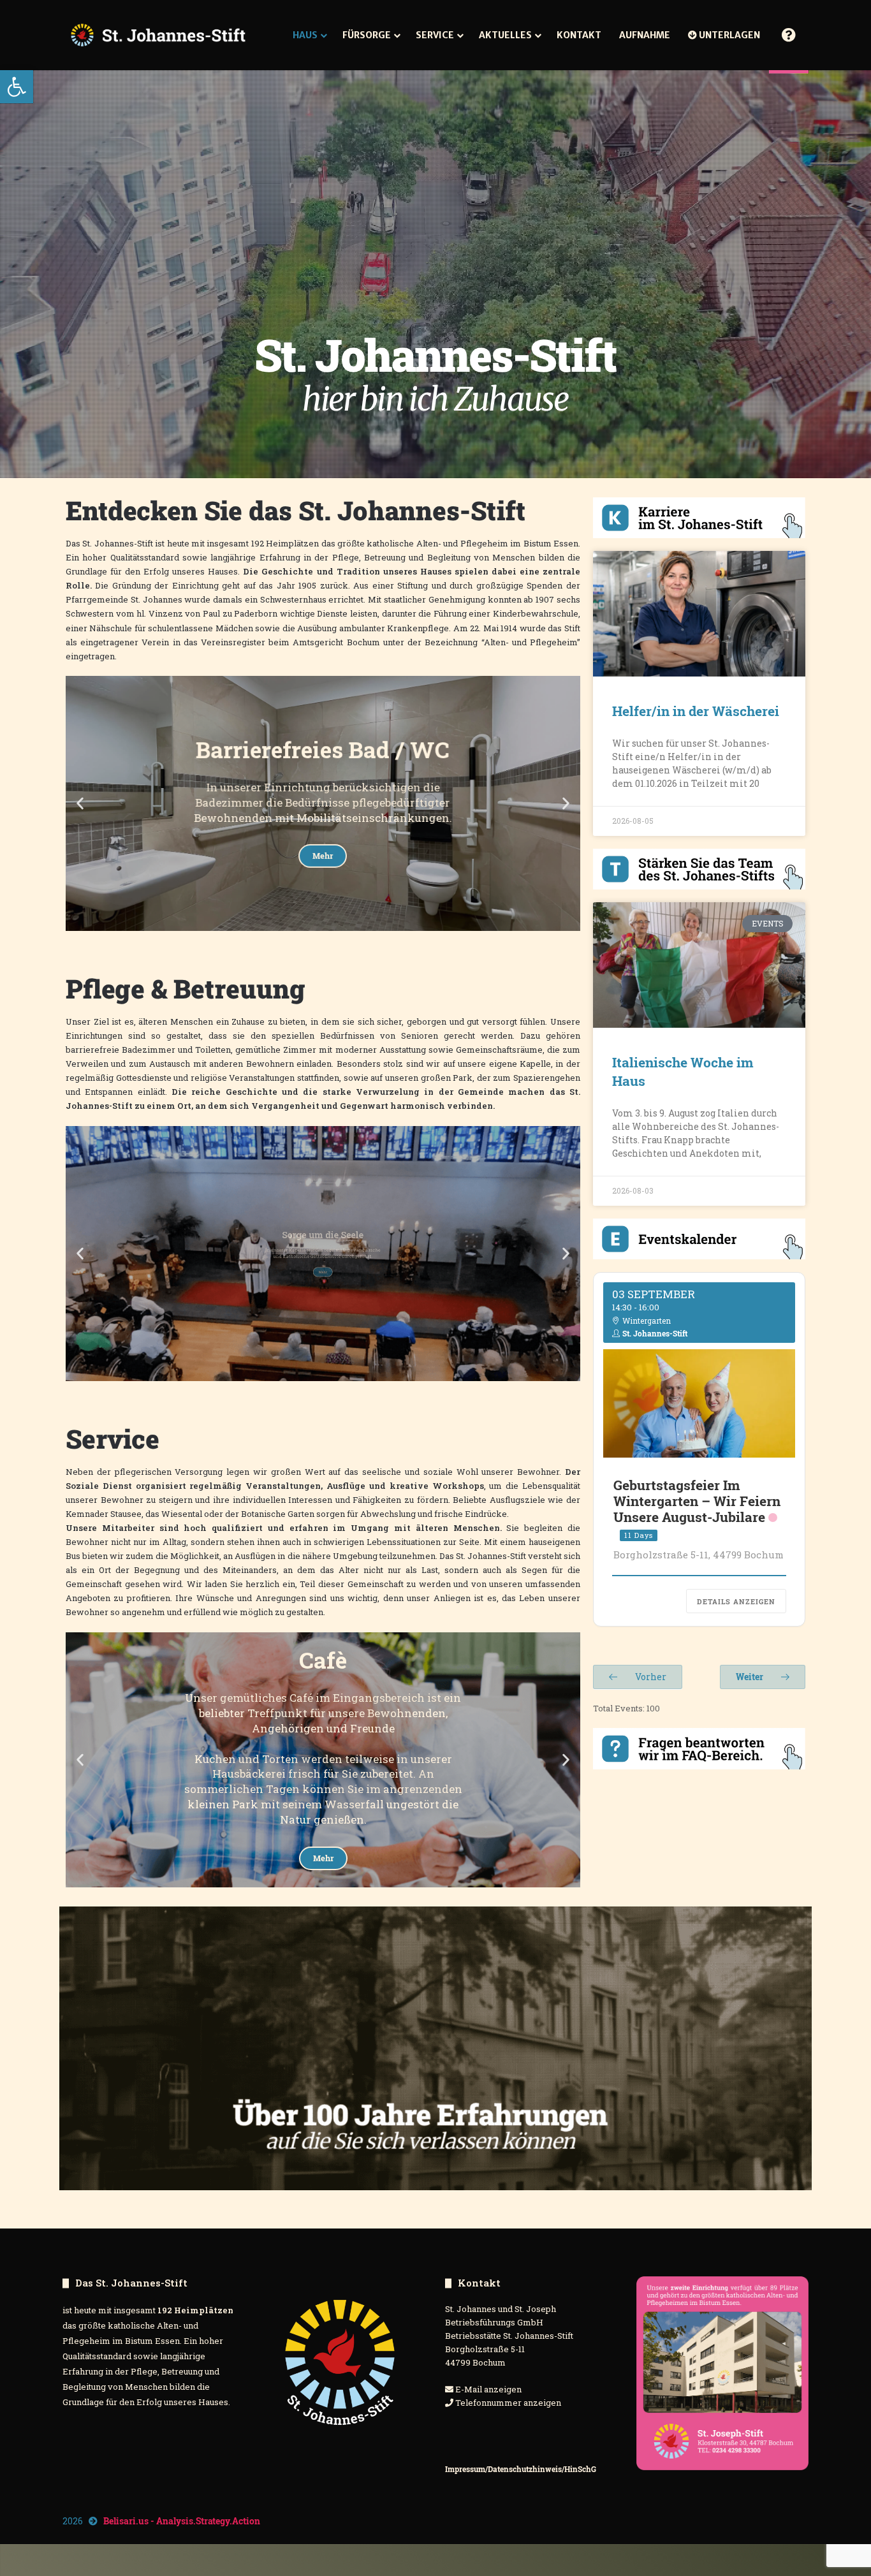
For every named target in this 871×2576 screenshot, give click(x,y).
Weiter (750, 1677)
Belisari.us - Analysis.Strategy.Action (182, 2521)
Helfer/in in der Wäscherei (696, 711)
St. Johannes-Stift (655, 1333)
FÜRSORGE (367, 35)
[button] (17, 87)
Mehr (323, 879)
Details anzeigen (736, 1601)
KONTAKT (579, 35)
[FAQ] (789, 35)
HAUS (305, 35)
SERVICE (435, 35)
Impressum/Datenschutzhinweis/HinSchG (521, 2469)
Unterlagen (728, 35)
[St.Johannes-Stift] (158, 35)
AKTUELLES (505, 35)
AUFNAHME (645, 35)
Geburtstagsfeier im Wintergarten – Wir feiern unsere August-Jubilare (697, 1501)
